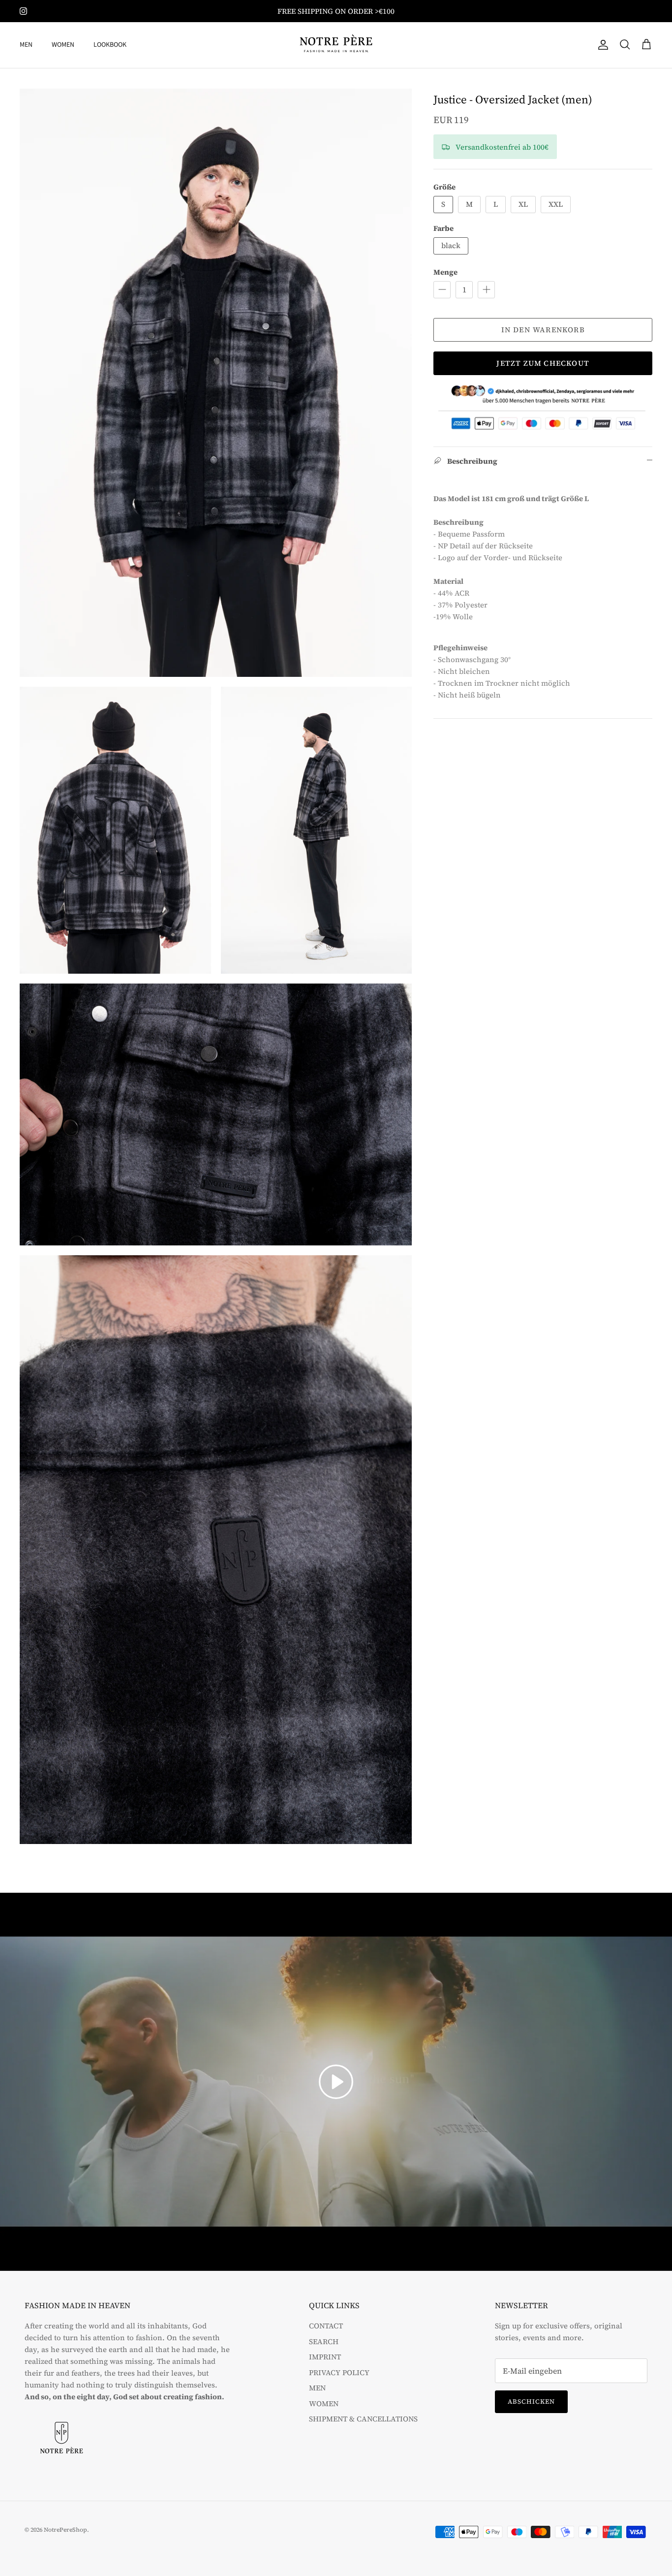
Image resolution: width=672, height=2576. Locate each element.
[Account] (601, 45)
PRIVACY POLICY (339, 2372)
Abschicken (531, 2401)
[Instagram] (23, 11)
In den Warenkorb (543, 330)
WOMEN (63, 45)
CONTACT (326, 2326)
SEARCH (324, 2341)
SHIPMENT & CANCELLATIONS (363, 2419)
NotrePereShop (65, 2530)
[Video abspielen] (336, 2082)
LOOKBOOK (110, 45)
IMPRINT (325, 2357)
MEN (26, 45)
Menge (445, 272)
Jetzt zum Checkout (543, 363)
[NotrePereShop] (336, 45)
